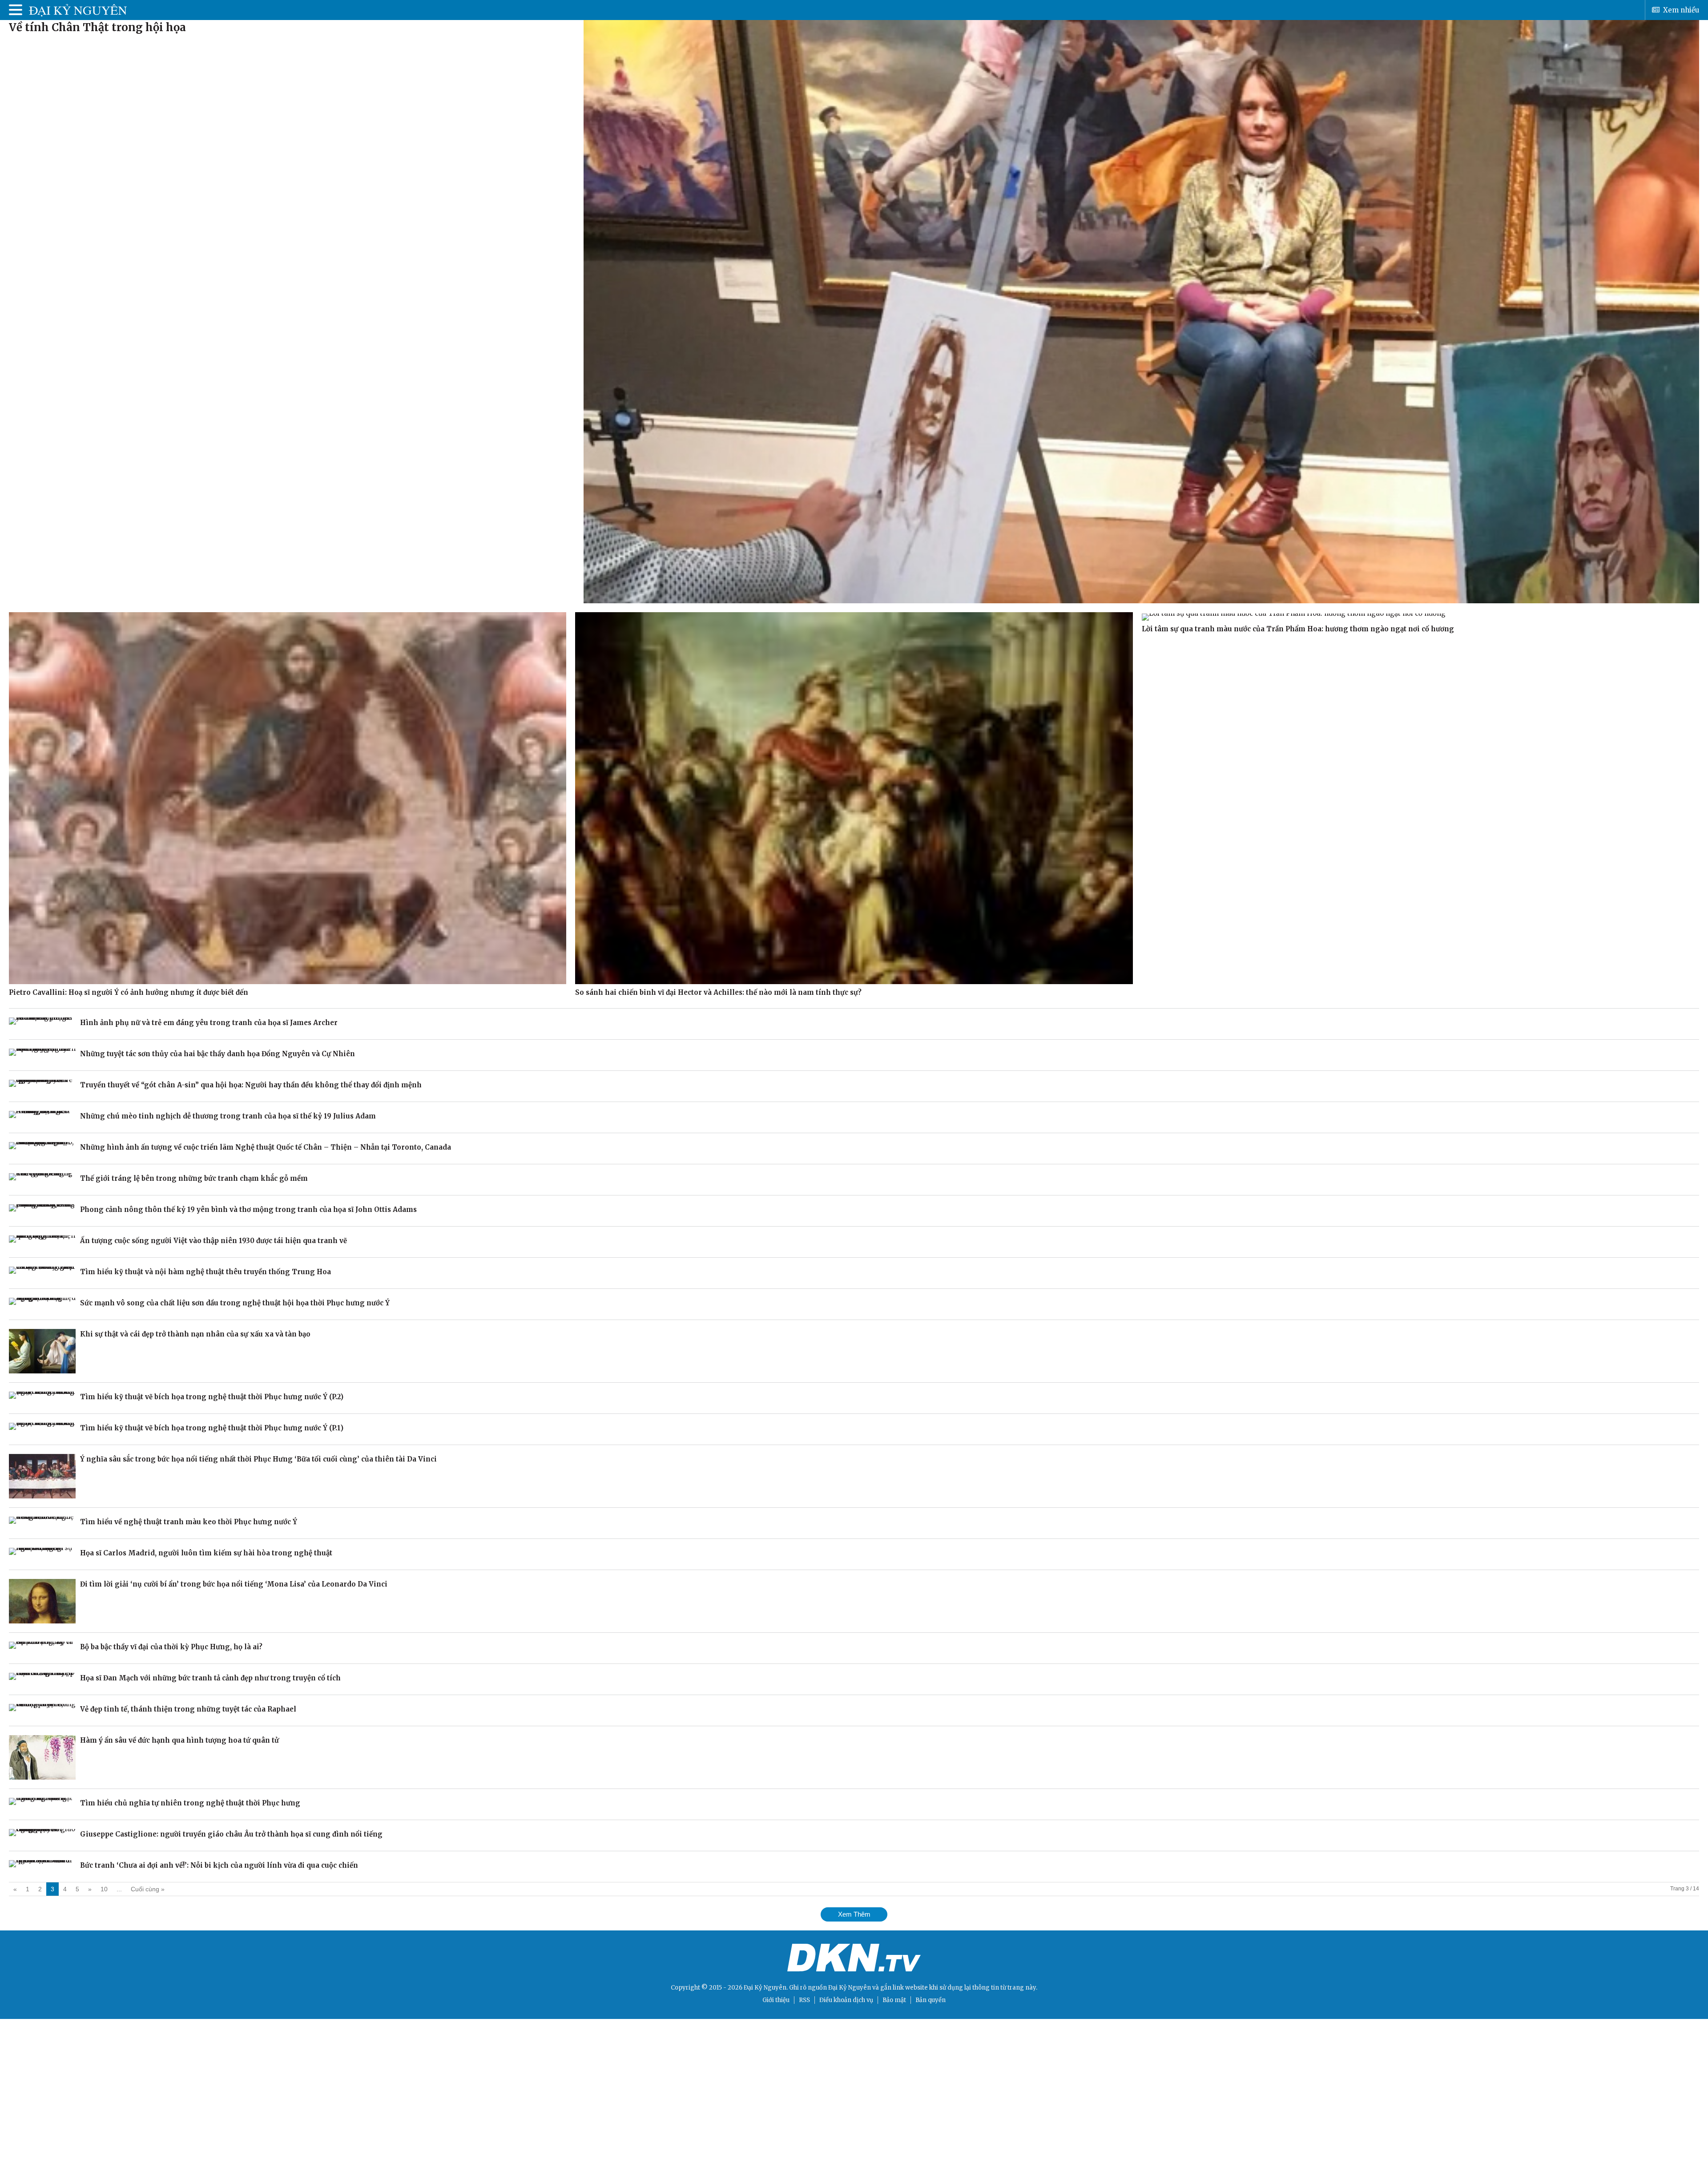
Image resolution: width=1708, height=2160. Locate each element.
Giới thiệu (776, 2000)
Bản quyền (931, 2000)
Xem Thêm (854, 1914)
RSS (804, 2000)
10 (104, 1889)
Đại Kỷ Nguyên (850, 1988)
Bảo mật (894, 2000)
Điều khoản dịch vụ (846, 2000)
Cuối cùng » (148, 1889)
